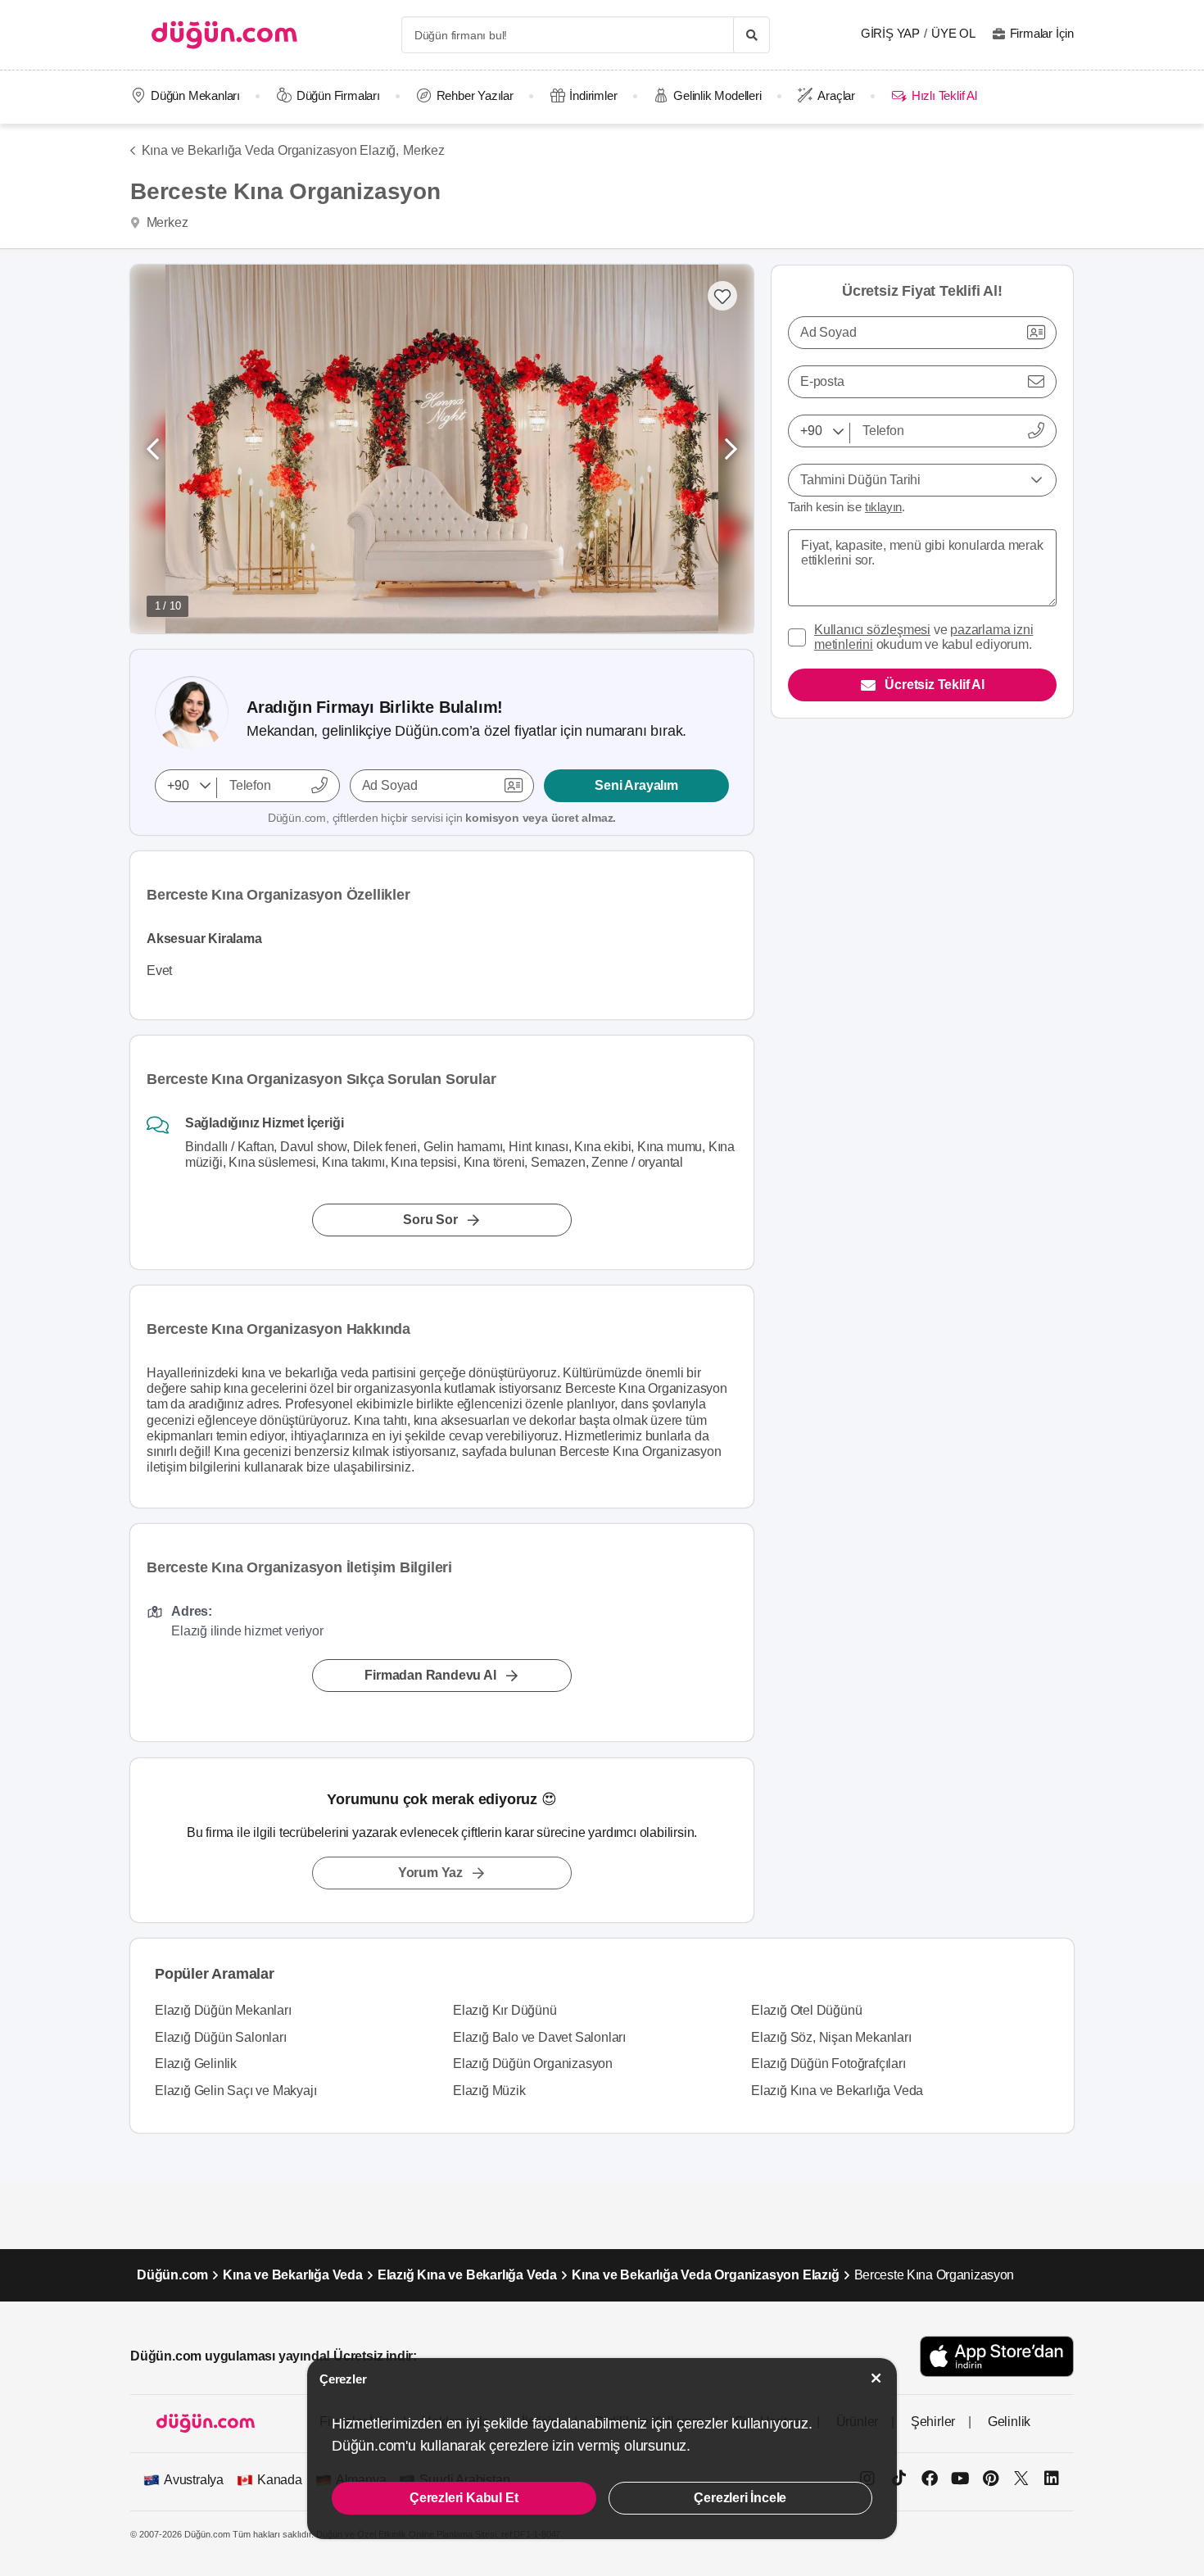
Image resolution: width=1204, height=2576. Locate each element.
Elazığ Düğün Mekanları (223, 2010)
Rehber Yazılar (475, 95)
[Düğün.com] (224, 35)
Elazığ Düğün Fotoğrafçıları (828, 2064)
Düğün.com (172, 2275)
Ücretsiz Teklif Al (934, 685)
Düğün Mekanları (195, 95)
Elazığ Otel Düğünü (806, 2010)
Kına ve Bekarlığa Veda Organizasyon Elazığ (706, 2275)
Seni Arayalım (636, 785)
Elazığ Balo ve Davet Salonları (539, 2037)
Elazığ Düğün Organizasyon (533, 2064)
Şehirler (933, 2422)
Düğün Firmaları (338, 95)
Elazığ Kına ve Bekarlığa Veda (837, 2091)
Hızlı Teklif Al (944, 95)
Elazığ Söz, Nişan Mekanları (831, 2037)
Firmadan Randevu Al (430, 1676)
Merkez (424, 150)
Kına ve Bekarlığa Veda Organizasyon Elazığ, (270, 150)
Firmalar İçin (1042, 33)
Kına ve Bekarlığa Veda (293, 2275)
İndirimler (593, 95)
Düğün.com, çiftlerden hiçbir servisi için (442, 818)
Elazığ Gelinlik (196, 2064)
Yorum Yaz (430, 1873)
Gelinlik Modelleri (717, 95)
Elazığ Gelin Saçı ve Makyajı (235, 2091)
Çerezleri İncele (740, 2498)
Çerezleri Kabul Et (464, 2498)
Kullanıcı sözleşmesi (872, 630)
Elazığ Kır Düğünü (505, 2010)
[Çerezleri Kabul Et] (876, 2378)
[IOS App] (997, 2356)
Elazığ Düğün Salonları (221, 2037)
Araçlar (836, 95)
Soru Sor (430, 1220)
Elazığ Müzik (489, 2091)
